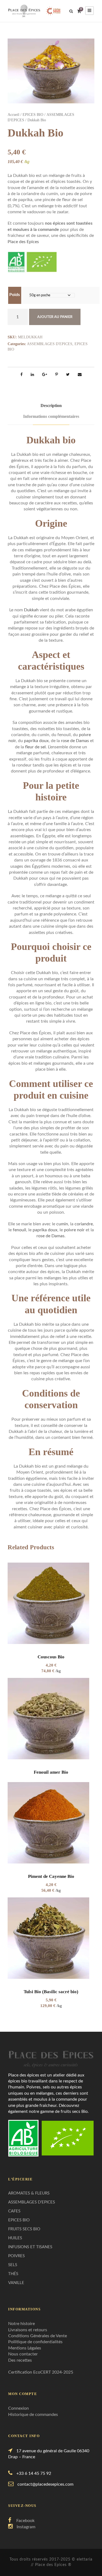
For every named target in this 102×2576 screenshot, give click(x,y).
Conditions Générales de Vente (38, 2336)
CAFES (14, 2211)
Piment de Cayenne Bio (51, 1876)
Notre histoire (21, 2324)
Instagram (26, 2527)
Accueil (13, 115)
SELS (13, 2265)
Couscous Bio (51, 1657)
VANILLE (16, 2283)
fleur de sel (35, 747)
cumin (62, 1224)
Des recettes (20, 2360)
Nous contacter (23, 2354)
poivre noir (74, 1230)
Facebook (25, 2521)
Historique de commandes (33, 2415)
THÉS (13, 2274)
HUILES (15, 2238)
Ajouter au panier (55, 317)
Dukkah (31, 610)
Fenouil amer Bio (51, 1772)
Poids (15, 295)
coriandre (84, 1224)
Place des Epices (23, 242)
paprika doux (36, 741)
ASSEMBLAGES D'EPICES (50, 344)
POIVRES (16, 2256)
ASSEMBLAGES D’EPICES (32, 2202)
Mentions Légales (25, 2348)
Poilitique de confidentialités (35, 2342)
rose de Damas (75, 741)
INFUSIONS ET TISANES (30, 2247)
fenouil (19, 1230)
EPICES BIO (33, 115)
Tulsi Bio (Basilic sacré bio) (51, 1992)
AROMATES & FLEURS (29, 2193)
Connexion (18, 2408)
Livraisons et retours (28, 2330)
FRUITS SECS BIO (24, 2229)
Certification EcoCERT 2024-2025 (41, 2372)
